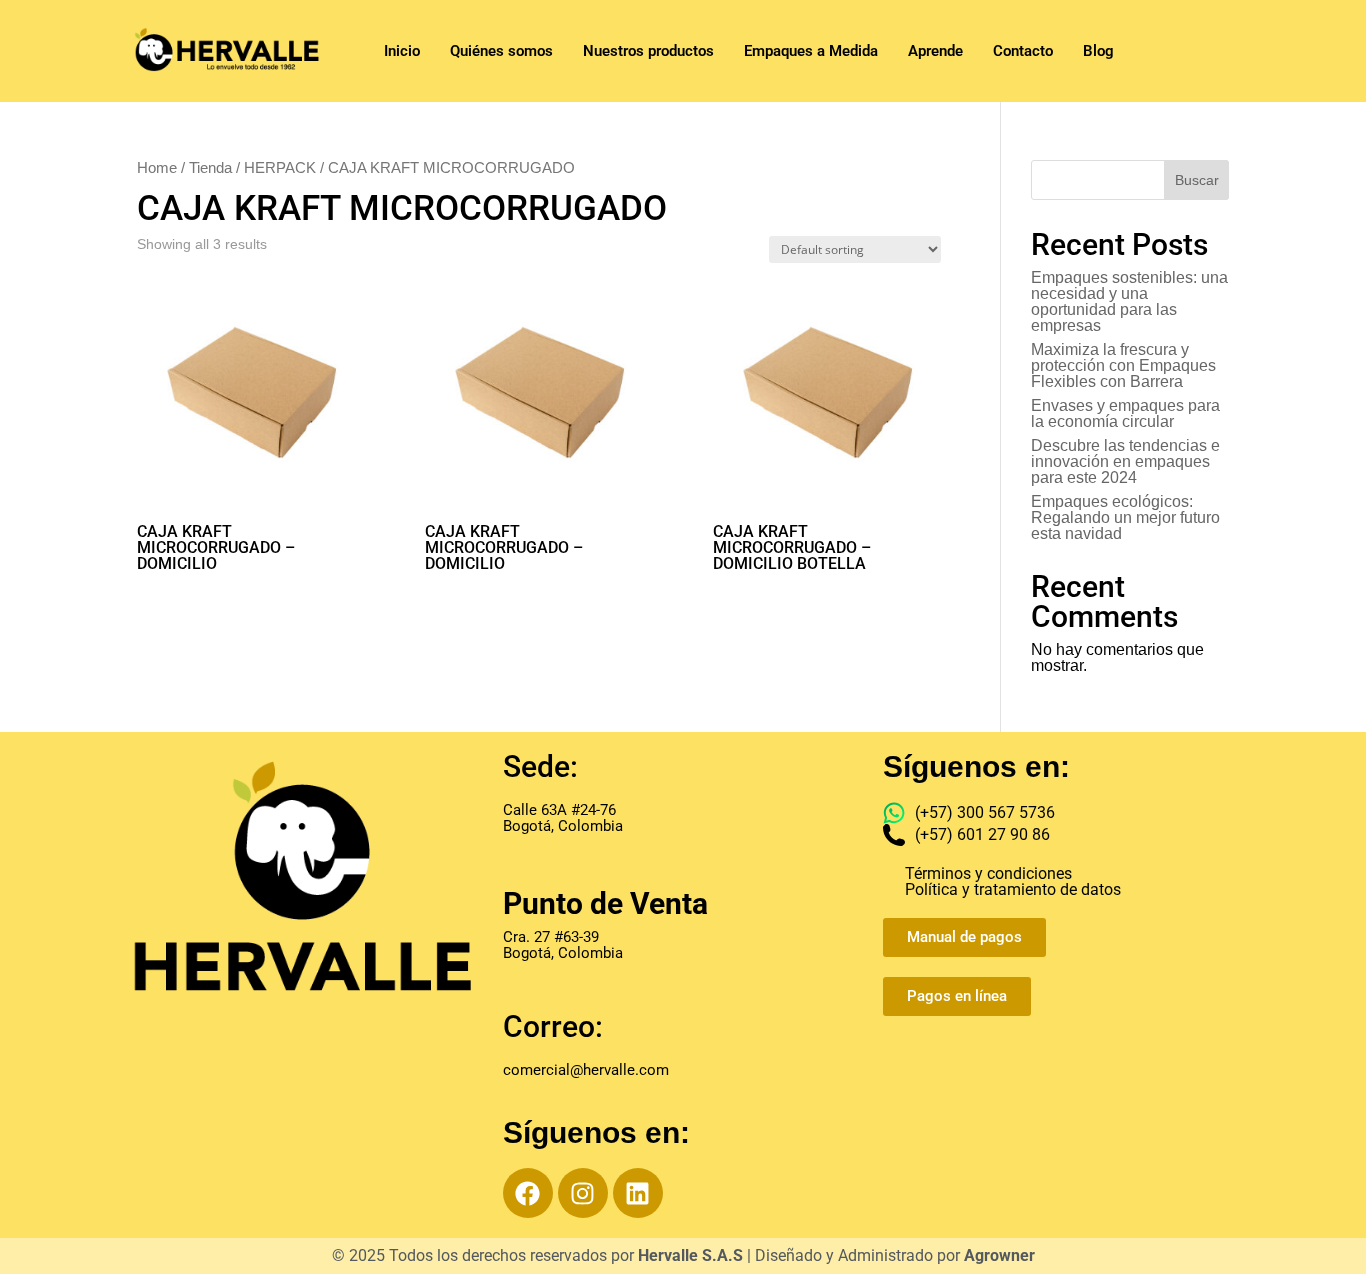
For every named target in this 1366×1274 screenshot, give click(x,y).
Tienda (210, 168)
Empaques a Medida (811, 51)
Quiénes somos (501, 51)
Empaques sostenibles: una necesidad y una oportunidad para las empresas (1129, 301)
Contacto (1023, 51)
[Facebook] (528, 1193)
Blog (1098, 51)
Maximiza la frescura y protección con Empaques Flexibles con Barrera (1123, 365)
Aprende (935, 51)
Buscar (1197, 180)
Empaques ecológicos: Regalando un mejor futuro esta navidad (1125, 517)
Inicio (402, 51)
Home (157, 168)
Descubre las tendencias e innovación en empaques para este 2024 (1125, 461)
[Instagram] (583, 1193)
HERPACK (280, 168)
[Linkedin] (638, 1193)
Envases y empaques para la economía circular (1125, 413)
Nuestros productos (648, 51)
